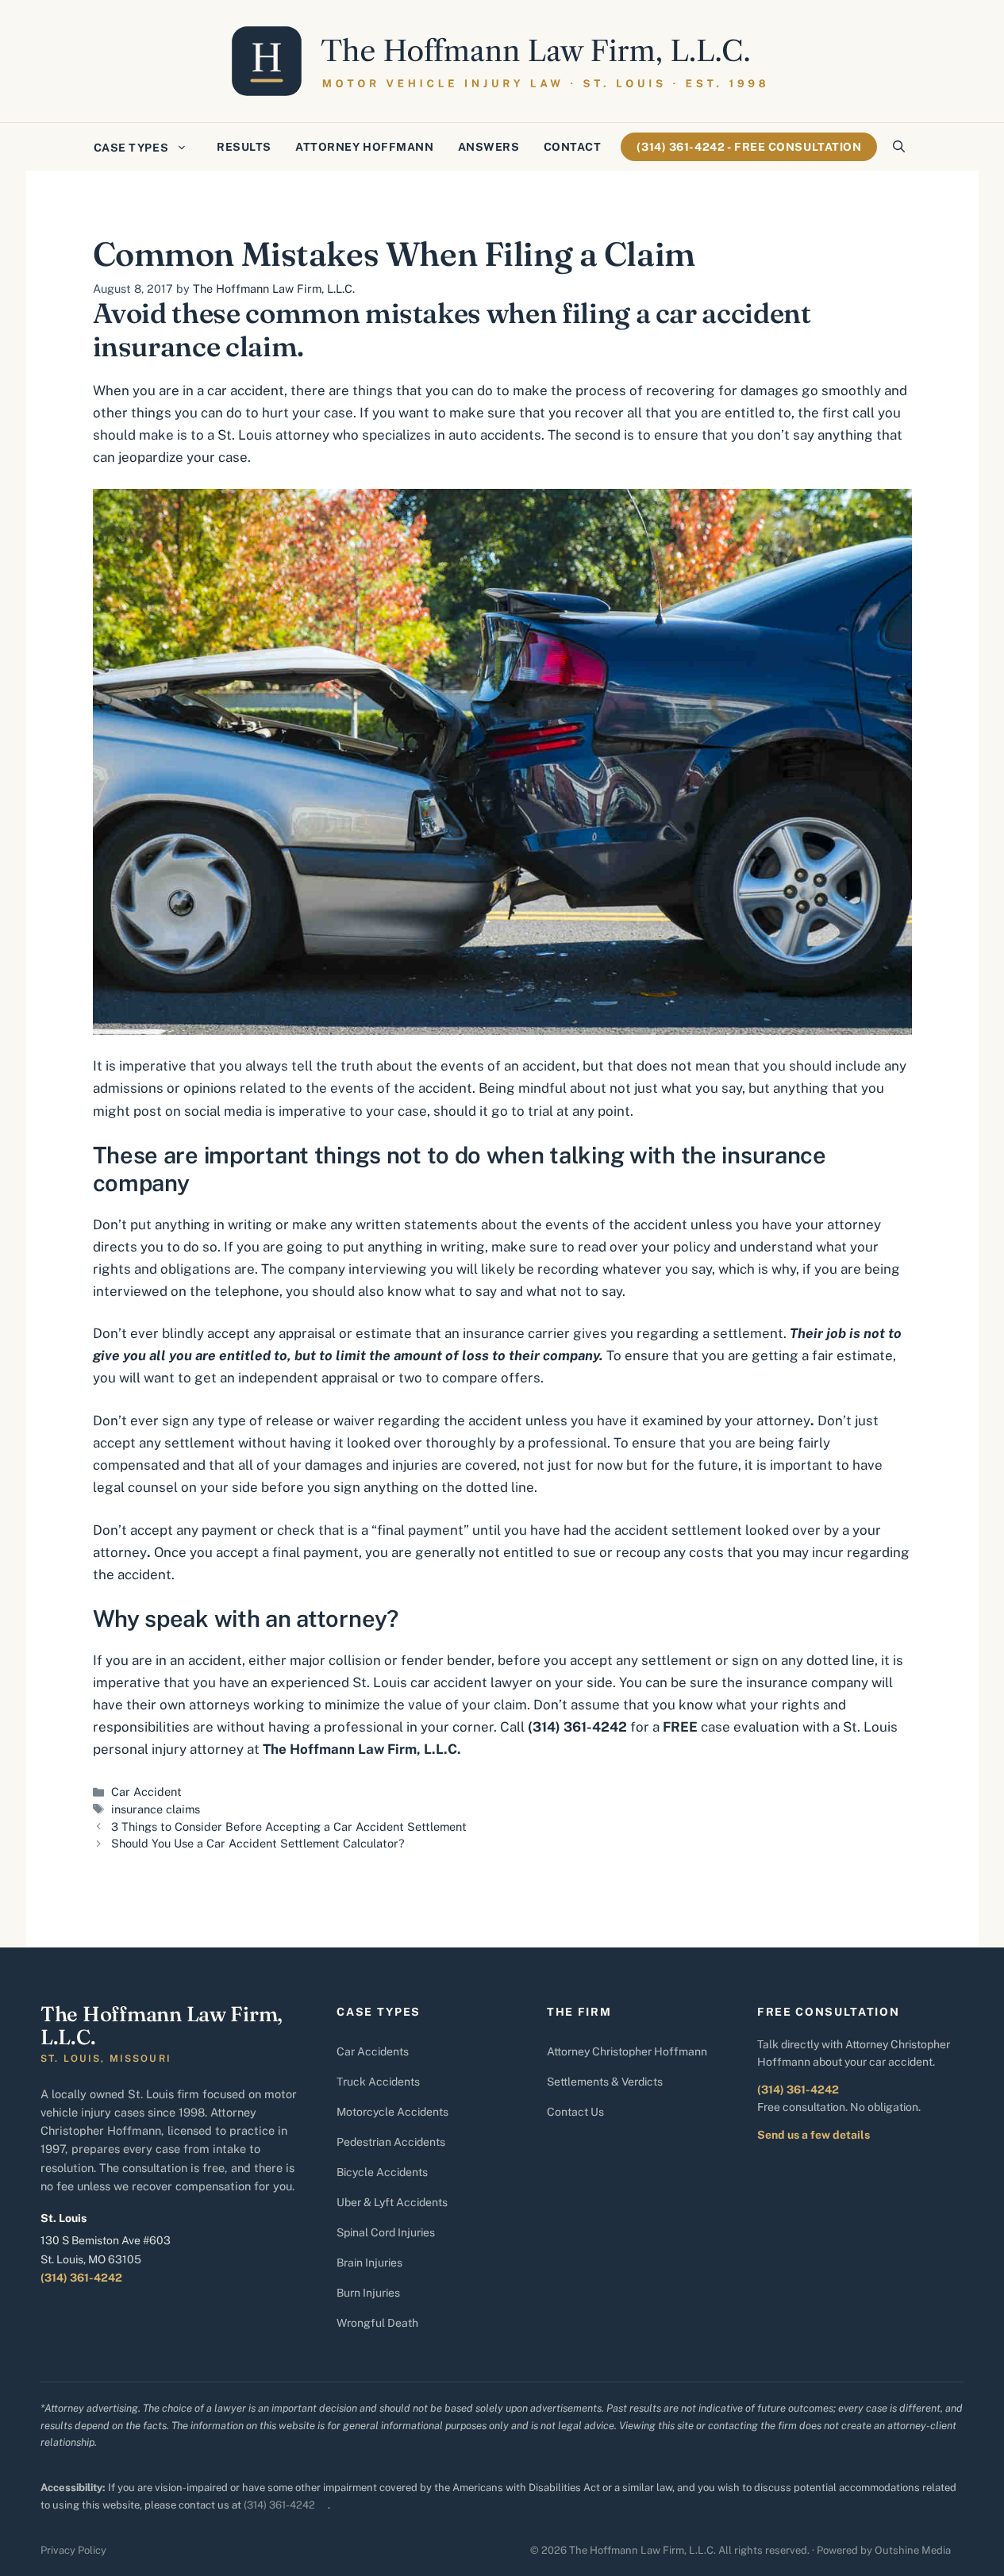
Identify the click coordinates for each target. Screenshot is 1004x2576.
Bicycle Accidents (382, 2172)
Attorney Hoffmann (365, 147)
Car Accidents (373, 2051)
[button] (899, 147)
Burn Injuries (368, 2293)
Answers (489, 147)
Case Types (131, 148)
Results (244, 147)
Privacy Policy (73, 2550)
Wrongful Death (377, 2323)
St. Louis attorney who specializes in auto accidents (379, 435)
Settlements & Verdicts (605, 2082)
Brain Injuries (369, 2263)
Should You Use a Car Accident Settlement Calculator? (258, 1843)
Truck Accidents (378, 2082)
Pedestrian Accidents (391, 2142)
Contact (573, 147)
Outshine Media (913, 2550)
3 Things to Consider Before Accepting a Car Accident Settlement (289, 1826)
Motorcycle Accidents (392, 2112)
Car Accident (146, 1792)
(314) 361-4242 (81, 2278)
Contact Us (575, 2112)
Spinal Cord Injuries (386, 2232)
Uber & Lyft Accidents (392, 2202)
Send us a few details (814, 2135)
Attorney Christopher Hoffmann (627, 2051)
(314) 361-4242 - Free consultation (749, 147)
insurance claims (156, 1809)
